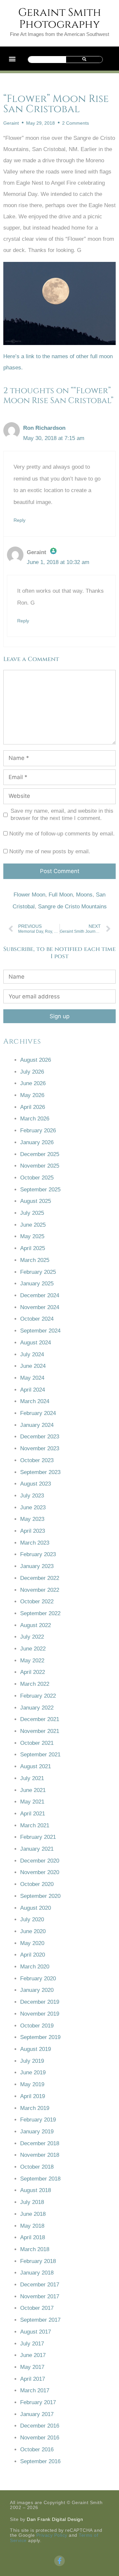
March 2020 (35, 1967)
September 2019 (40, 2037)
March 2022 (35, 1684)
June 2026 (33, 1083)
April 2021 (33, 1814)
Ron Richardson (44, 428)
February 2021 (38, 1837)
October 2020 (37, 1884)
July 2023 (32, 1496)
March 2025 (35, 1260)
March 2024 (35, 1401)
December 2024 (40, 1295)
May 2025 (32, 1236)
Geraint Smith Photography (60, 18)
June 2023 (33, 1508)
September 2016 (40, 2461)
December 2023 (40, 1437)
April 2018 (33, 2237)
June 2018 (33, 2214)
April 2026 (33, 1107)
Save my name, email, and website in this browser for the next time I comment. (62, 815)
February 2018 (38, 2261)
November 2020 (40, 1872)
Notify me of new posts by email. (50, 851)
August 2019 (36, 2049)
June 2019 (33, 2073)
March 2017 (35, 2390)
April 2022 (33, 1672)
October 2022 (37, 1602)
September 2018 (40, 2179)
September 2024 (40, 1331)
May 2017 (32, 2367)
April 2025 (33, 1248)
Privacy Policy (52, 2535)
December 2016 (40, 2426)
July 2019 (32, 2061)
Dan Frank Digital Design (55, 2519)
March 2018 (35, 2249)
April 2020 (33, 1955)
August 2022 (36, 1625)
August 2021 (36, 1766)
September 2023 (40, 1472)
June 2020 (33, 1931)
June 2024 (33, 1366)
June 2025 (33, 1225)
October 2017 (37, 2308)
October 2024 (37, 1319)
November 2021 (40, 1731)
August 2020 (36, 1908)
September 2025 (40, 1190)
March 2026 (35, 1119)
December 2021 (40, 1719)
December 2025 (40, 1154)
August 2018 (36, 2190)
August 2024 (36, 1343)
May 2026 (32, 1095)
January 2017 (37, 2414)
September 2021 (40, 1755)
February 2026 (38, 1131)
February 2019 (38, 2120)
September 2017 (40, 2320)
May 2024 (32, 1378)
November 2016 (40, 2438)
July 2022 (32, 1637)
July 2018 (32, 2202)
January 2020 (37, 1990)
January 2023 (37, 1566)
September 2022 (40, 1613)
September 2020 (40, 1896)
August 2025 (36, 1201)
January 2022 (37, 1708)
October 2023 (37, 1460)
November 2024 (40, 1307)
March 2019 (35, 2108)
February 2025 (38, 1272)
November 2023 (40, 1448)
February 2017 (38, 2402)
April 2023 (33, 1531)
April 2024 (33, 1390)
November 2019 (40, 2014)
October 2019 (37, 2026)
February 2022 (38, 1696)
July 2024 (32, 1354)
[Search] (84, 60)
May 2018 (32, 2226)
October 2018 (37, 2167)
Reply (20, 520)
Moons (84, 895)
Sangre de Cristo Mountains (72, 907)
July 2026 (32, 1072)
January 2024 (37, 1425)
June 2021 (33, 1790)
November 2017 (40, 2296)
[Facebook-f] (59, 2561)
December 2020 (40, 1861)
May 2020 (32, 1943)
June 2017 (33, 2355)
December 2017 (40, 2285)
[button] (12, 59)
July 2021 (32, 1778)
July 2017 (32, 2344)
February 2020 (38, 1979)
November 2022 (40, 1590)
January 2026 (37, 1142)
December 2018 (40, 2143)
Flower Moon (29, 895)
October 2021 (37, 1743)
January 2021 (37, 1849)
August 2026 (36, 1060)
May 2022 (32, 1661)
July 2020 (32, 1919)
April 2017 (33, 2379)
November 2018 (40, 2155)
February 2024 (38, 1413)
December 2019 (40, 2002)
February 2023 (38, 1554)
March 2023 (35, 1543)
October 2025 (37, 1178)
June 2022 (33, 1649)
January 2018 (37, 2273)
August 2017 (36, 2332)
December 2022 (40, 1578)
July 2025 (32, 1213)
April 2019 (33, 2096)
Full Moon (61, 895)
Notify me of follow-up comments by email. (62, 834)
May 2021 (32, 1802)
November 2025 (40, 1166)
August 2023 (36, 1484)
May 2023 (32, 1519)
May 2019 (32, 2084)
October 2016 (37, 2450)
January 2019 (37, 2132)
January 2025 (37, 1284)
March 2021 (35, 1825)
